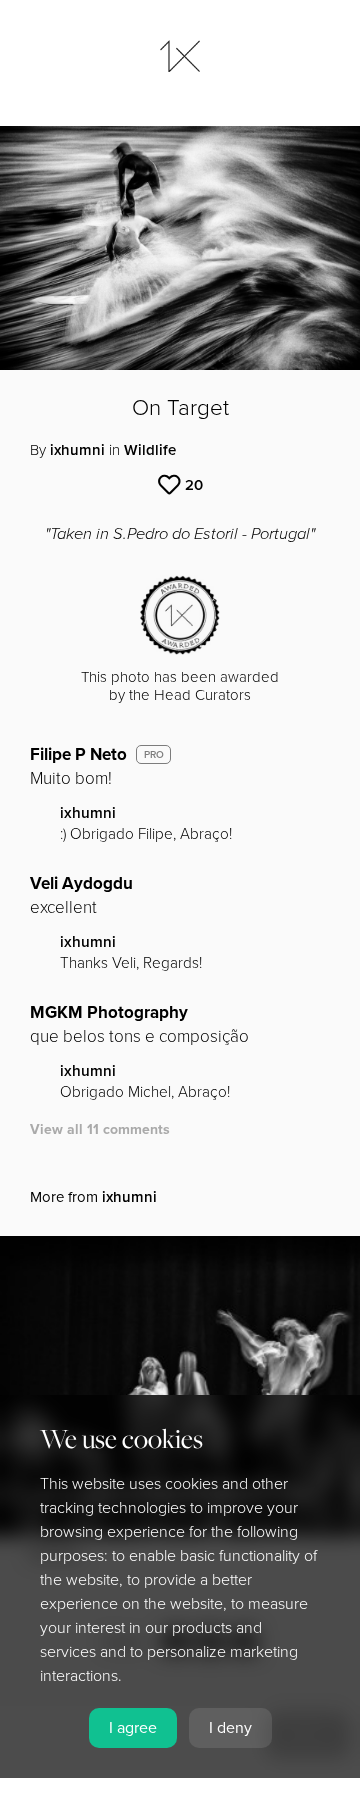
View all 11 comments (100, 1129)
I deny (230, 1728)
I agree (133, 1728)
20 (194, 485)
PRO (154, 755)
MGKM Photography (109, 1012)
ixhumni (77, 450)
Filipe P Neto (78, 754)
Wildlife (150, 450)
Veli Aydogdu (81, 883)
